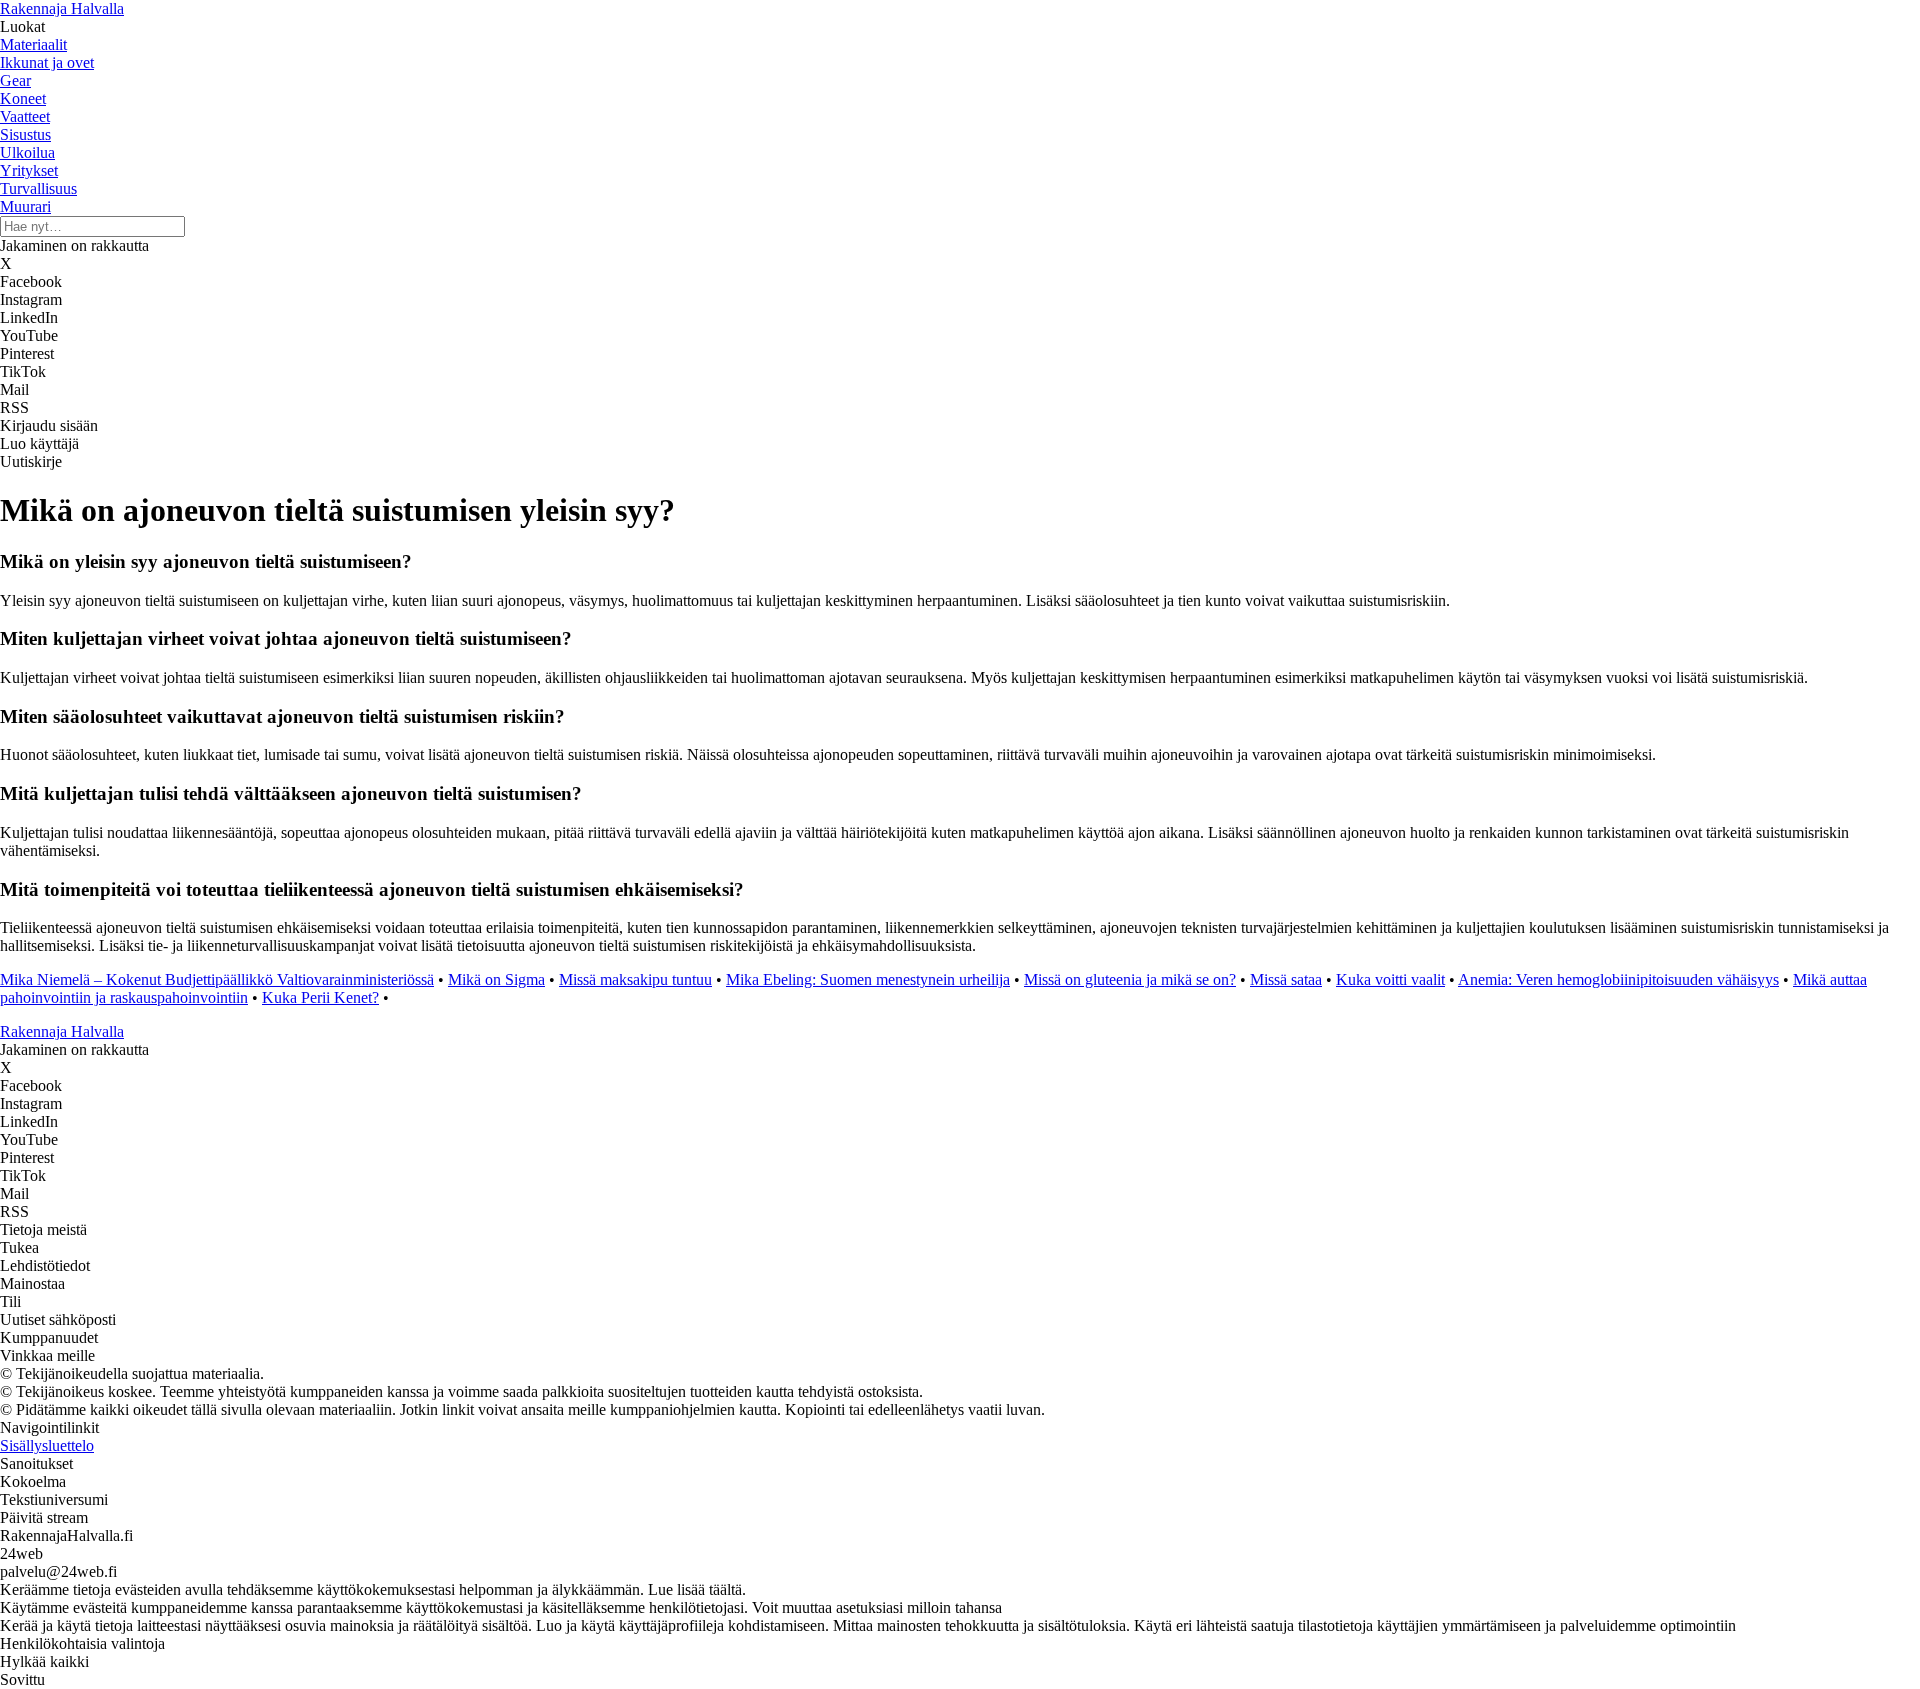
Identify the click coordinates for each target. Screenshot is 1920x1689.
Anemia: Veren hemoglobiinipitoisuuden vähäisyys (1618, 979)
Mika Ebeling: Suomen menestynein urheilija (868, 979)
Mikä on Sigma (496, 979)
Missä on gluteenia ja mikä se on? (1130, 979)
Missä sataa (1286, 979)
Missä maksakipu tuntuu (635, 979)
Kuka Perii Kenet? (320, 997)
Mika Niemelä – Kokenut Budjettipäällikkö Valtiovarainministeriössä (217, 979)
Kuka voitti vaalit (1390, 979)
